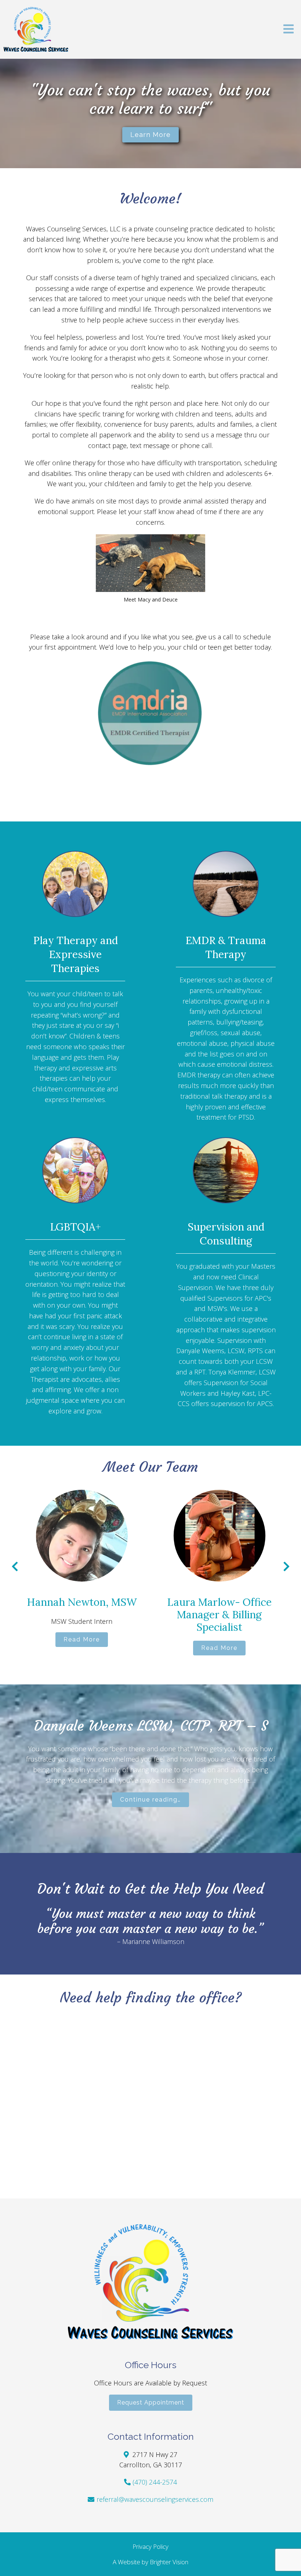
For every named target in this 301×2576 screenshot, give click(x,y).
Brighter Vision (169, 2562)
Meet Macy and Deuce (151, 599)
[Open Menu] (289, 30)
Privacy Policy (150, 2546)
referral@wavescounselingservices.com (155, 2499)
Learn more (150, 135)
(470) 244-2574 (155, 2482)
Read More (82, 1639)
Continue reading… (150, 1800)
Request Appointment (151, 2402)
